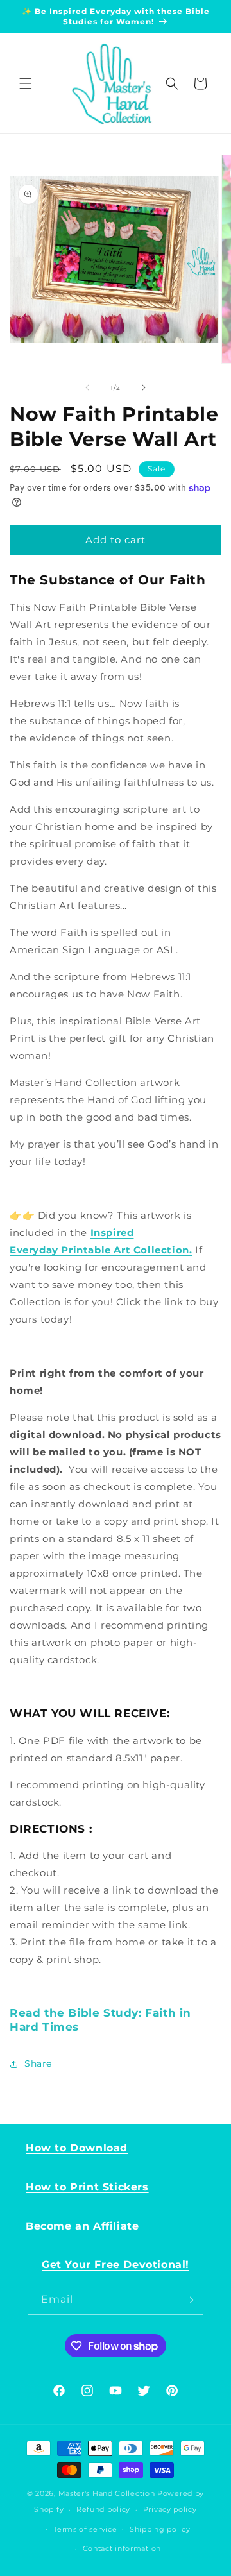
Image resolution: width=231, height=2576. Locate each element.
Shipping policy (160, 2529)
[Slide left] (87, 387)
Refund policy (103, 2509)
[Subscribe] (189, 2300)
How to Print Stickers (87, 2187)
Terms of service (85, 2529)
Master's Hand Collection (107, 2493)
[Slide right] (144, 387)
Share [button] (38, 2063)
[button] (26, 83)
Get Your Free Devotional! (116, 2265)
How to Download (77, 2148)
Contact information (122, 2548)
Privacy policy (170, 2509)
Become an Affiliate (82, 2226)
